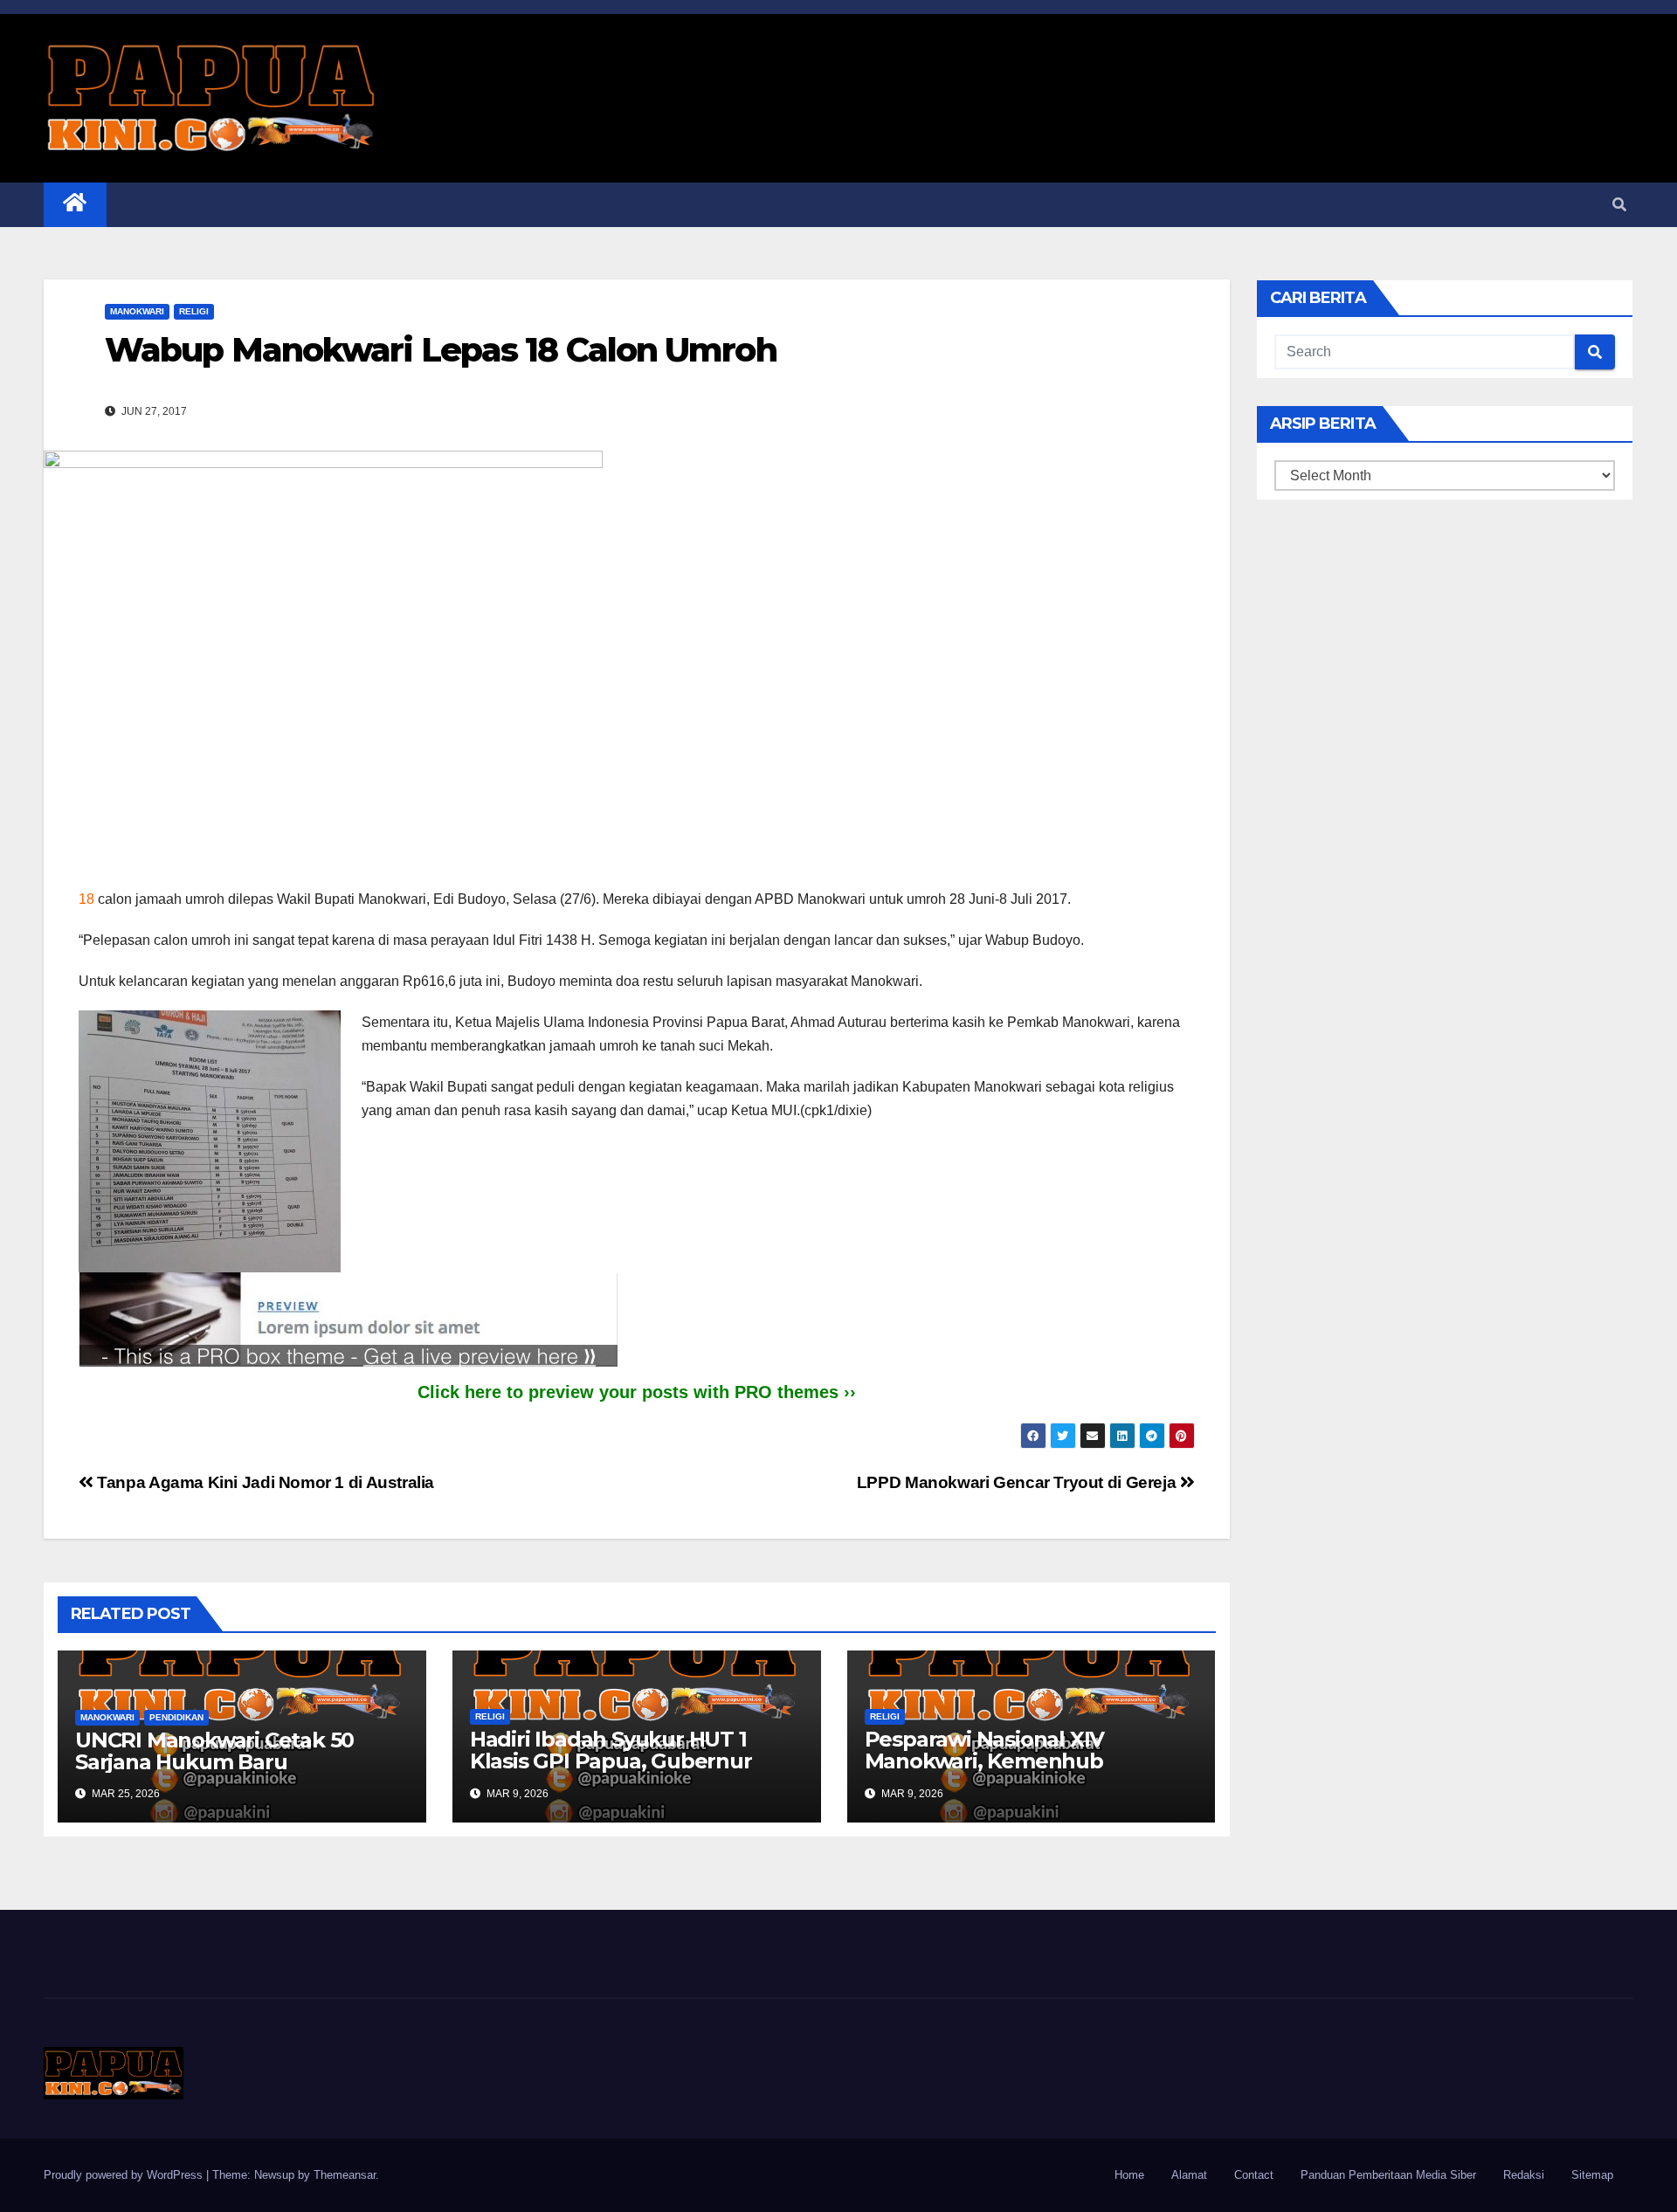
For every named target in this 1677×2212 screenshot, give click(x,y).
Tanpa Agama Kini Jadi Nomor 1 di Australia (264, 1482)
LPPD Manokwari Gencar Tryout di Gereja (1018, 1482)
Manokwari (137, 311)
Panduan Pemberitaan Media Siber (1388, 2175)
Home (1129, 2175)
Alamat (1189, 2175)
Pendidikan (176, 1717)
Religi (194, 311)
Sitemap (1592, 2175)
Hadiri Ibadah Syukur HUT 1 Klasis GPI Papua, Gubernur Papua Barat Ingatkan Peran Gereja (615, 1772)
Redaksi (1524, 2175)
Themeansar (345, 2175)
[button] (1619, 205)
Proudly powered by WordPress (125, 2175)
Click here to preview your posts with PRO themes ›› (637, 1392)
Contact (1254, 2175)
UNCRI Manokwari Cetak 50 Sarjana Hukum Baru (214, 1751)
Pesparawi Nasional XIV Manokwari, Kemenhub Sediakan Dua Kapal (985, 1761)
